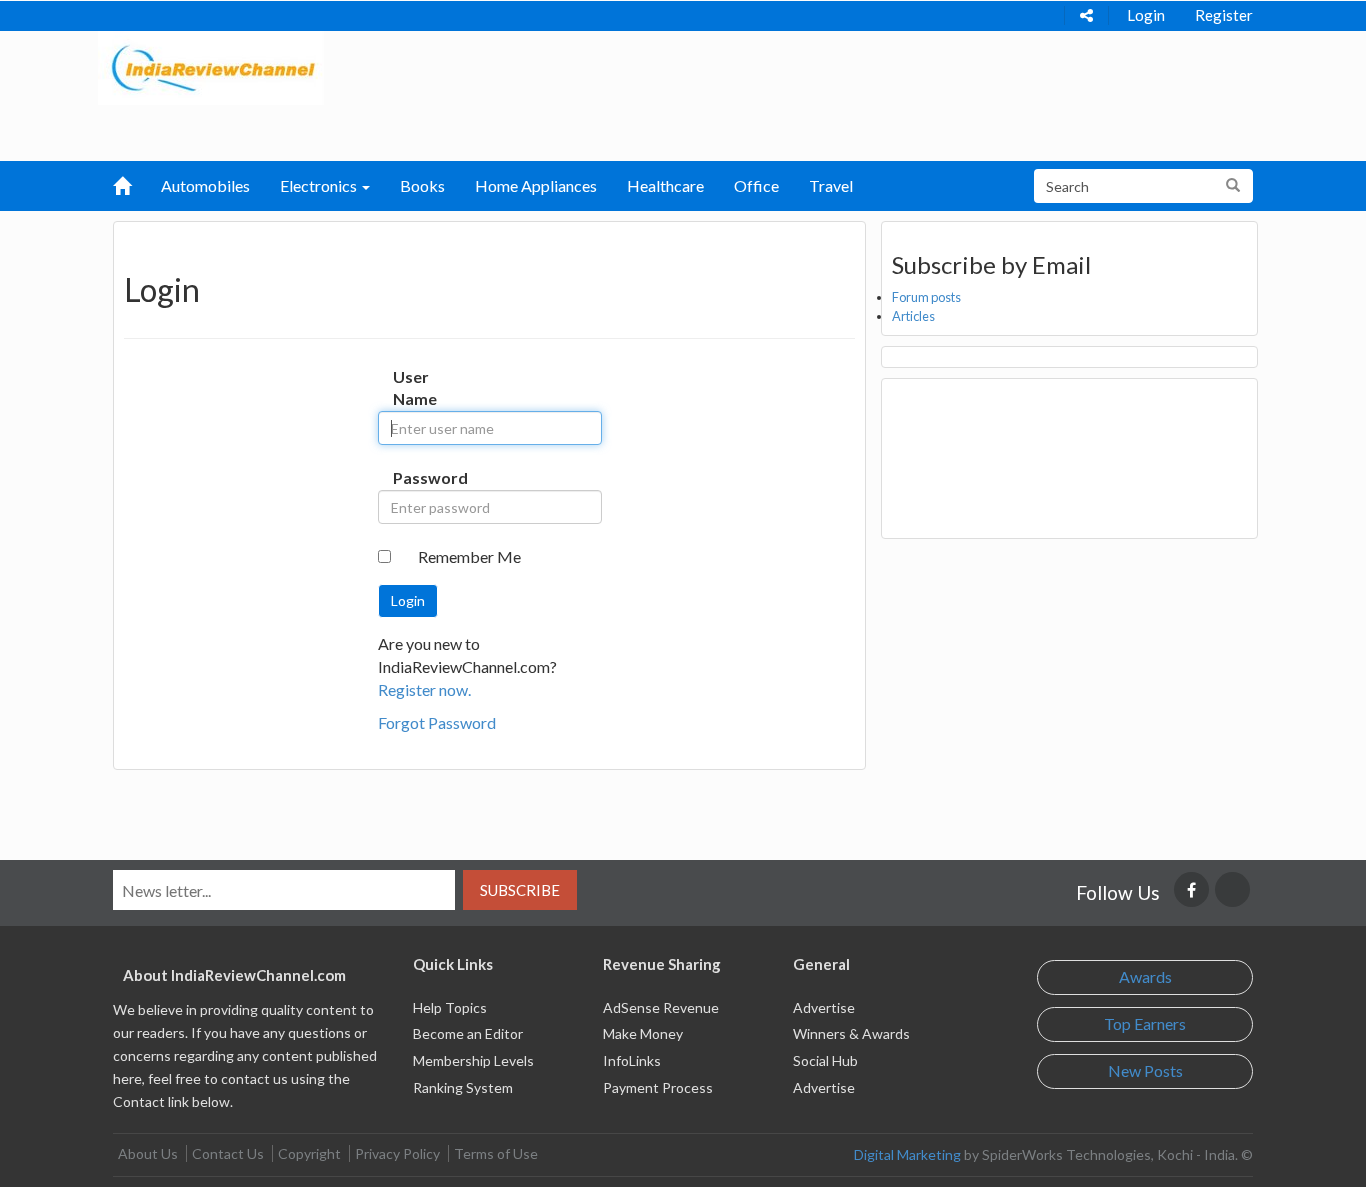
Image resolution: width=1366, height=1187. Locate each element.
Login (1146, 15)
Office (756, 185)
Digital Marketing (907, 1154)
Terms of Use (496, 1153)
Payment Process (658, 1087)
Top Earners (1145, 1023)
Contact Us (228, 1153)
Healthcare (665, 185)
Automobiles (205, 185)
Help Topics (450, 1007)
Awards (1145, 976)
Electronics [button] (320, 185)
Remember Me (469, 556)
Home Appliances (536, 185)
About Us (148, 1153)
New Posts (1145, 1070)
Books (422, 185)
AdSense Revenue (661, 1007)
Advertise (824, 1007)
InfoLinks (632, 1060)
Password (413, 477)
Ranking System (463, 1087)
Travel (831, 185)
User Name (413, 388)
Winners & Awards (851, 1033)
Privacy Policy (397, 1153)
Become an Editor (468, 1033)
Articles (913, 316)
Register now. (424, 689)
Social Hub (825, 1060)
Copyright (309, 1153)
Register (1224, 15)
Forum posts (926, 297)
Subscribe (520, 890)
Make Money (643, 1033)
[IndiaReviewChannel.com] (211, 65)
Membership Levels (473, 1060)
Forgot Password (437, 722)
